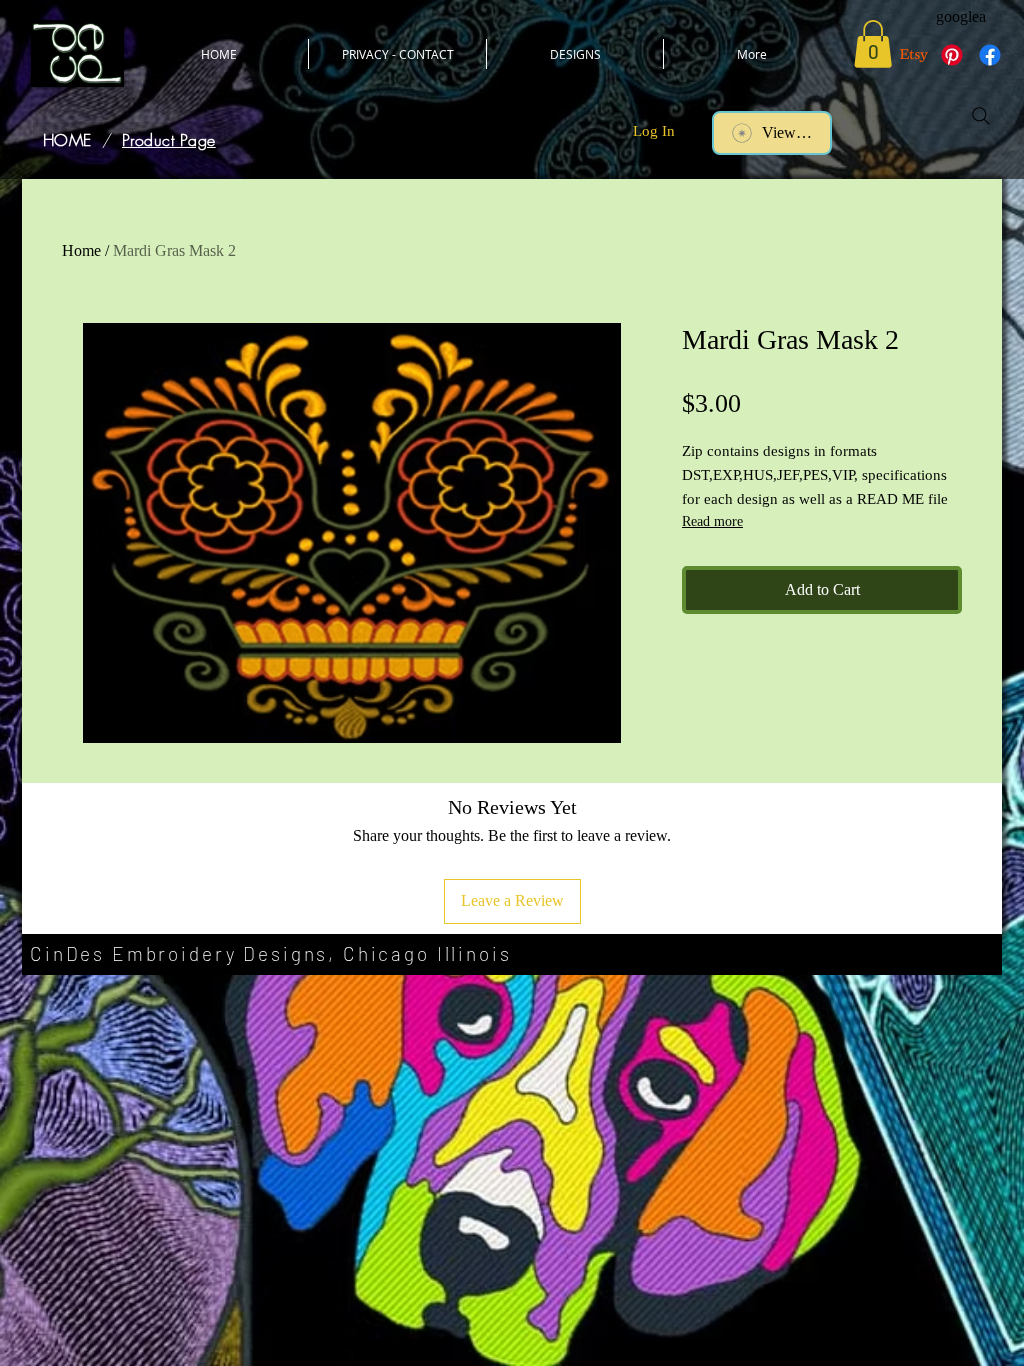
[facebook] (990, 55)
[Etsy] (914, 55)
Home (81, 250)
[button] (873, 44)
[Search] (981, 116)
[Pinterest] (952, 55)
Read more (712, 521)
